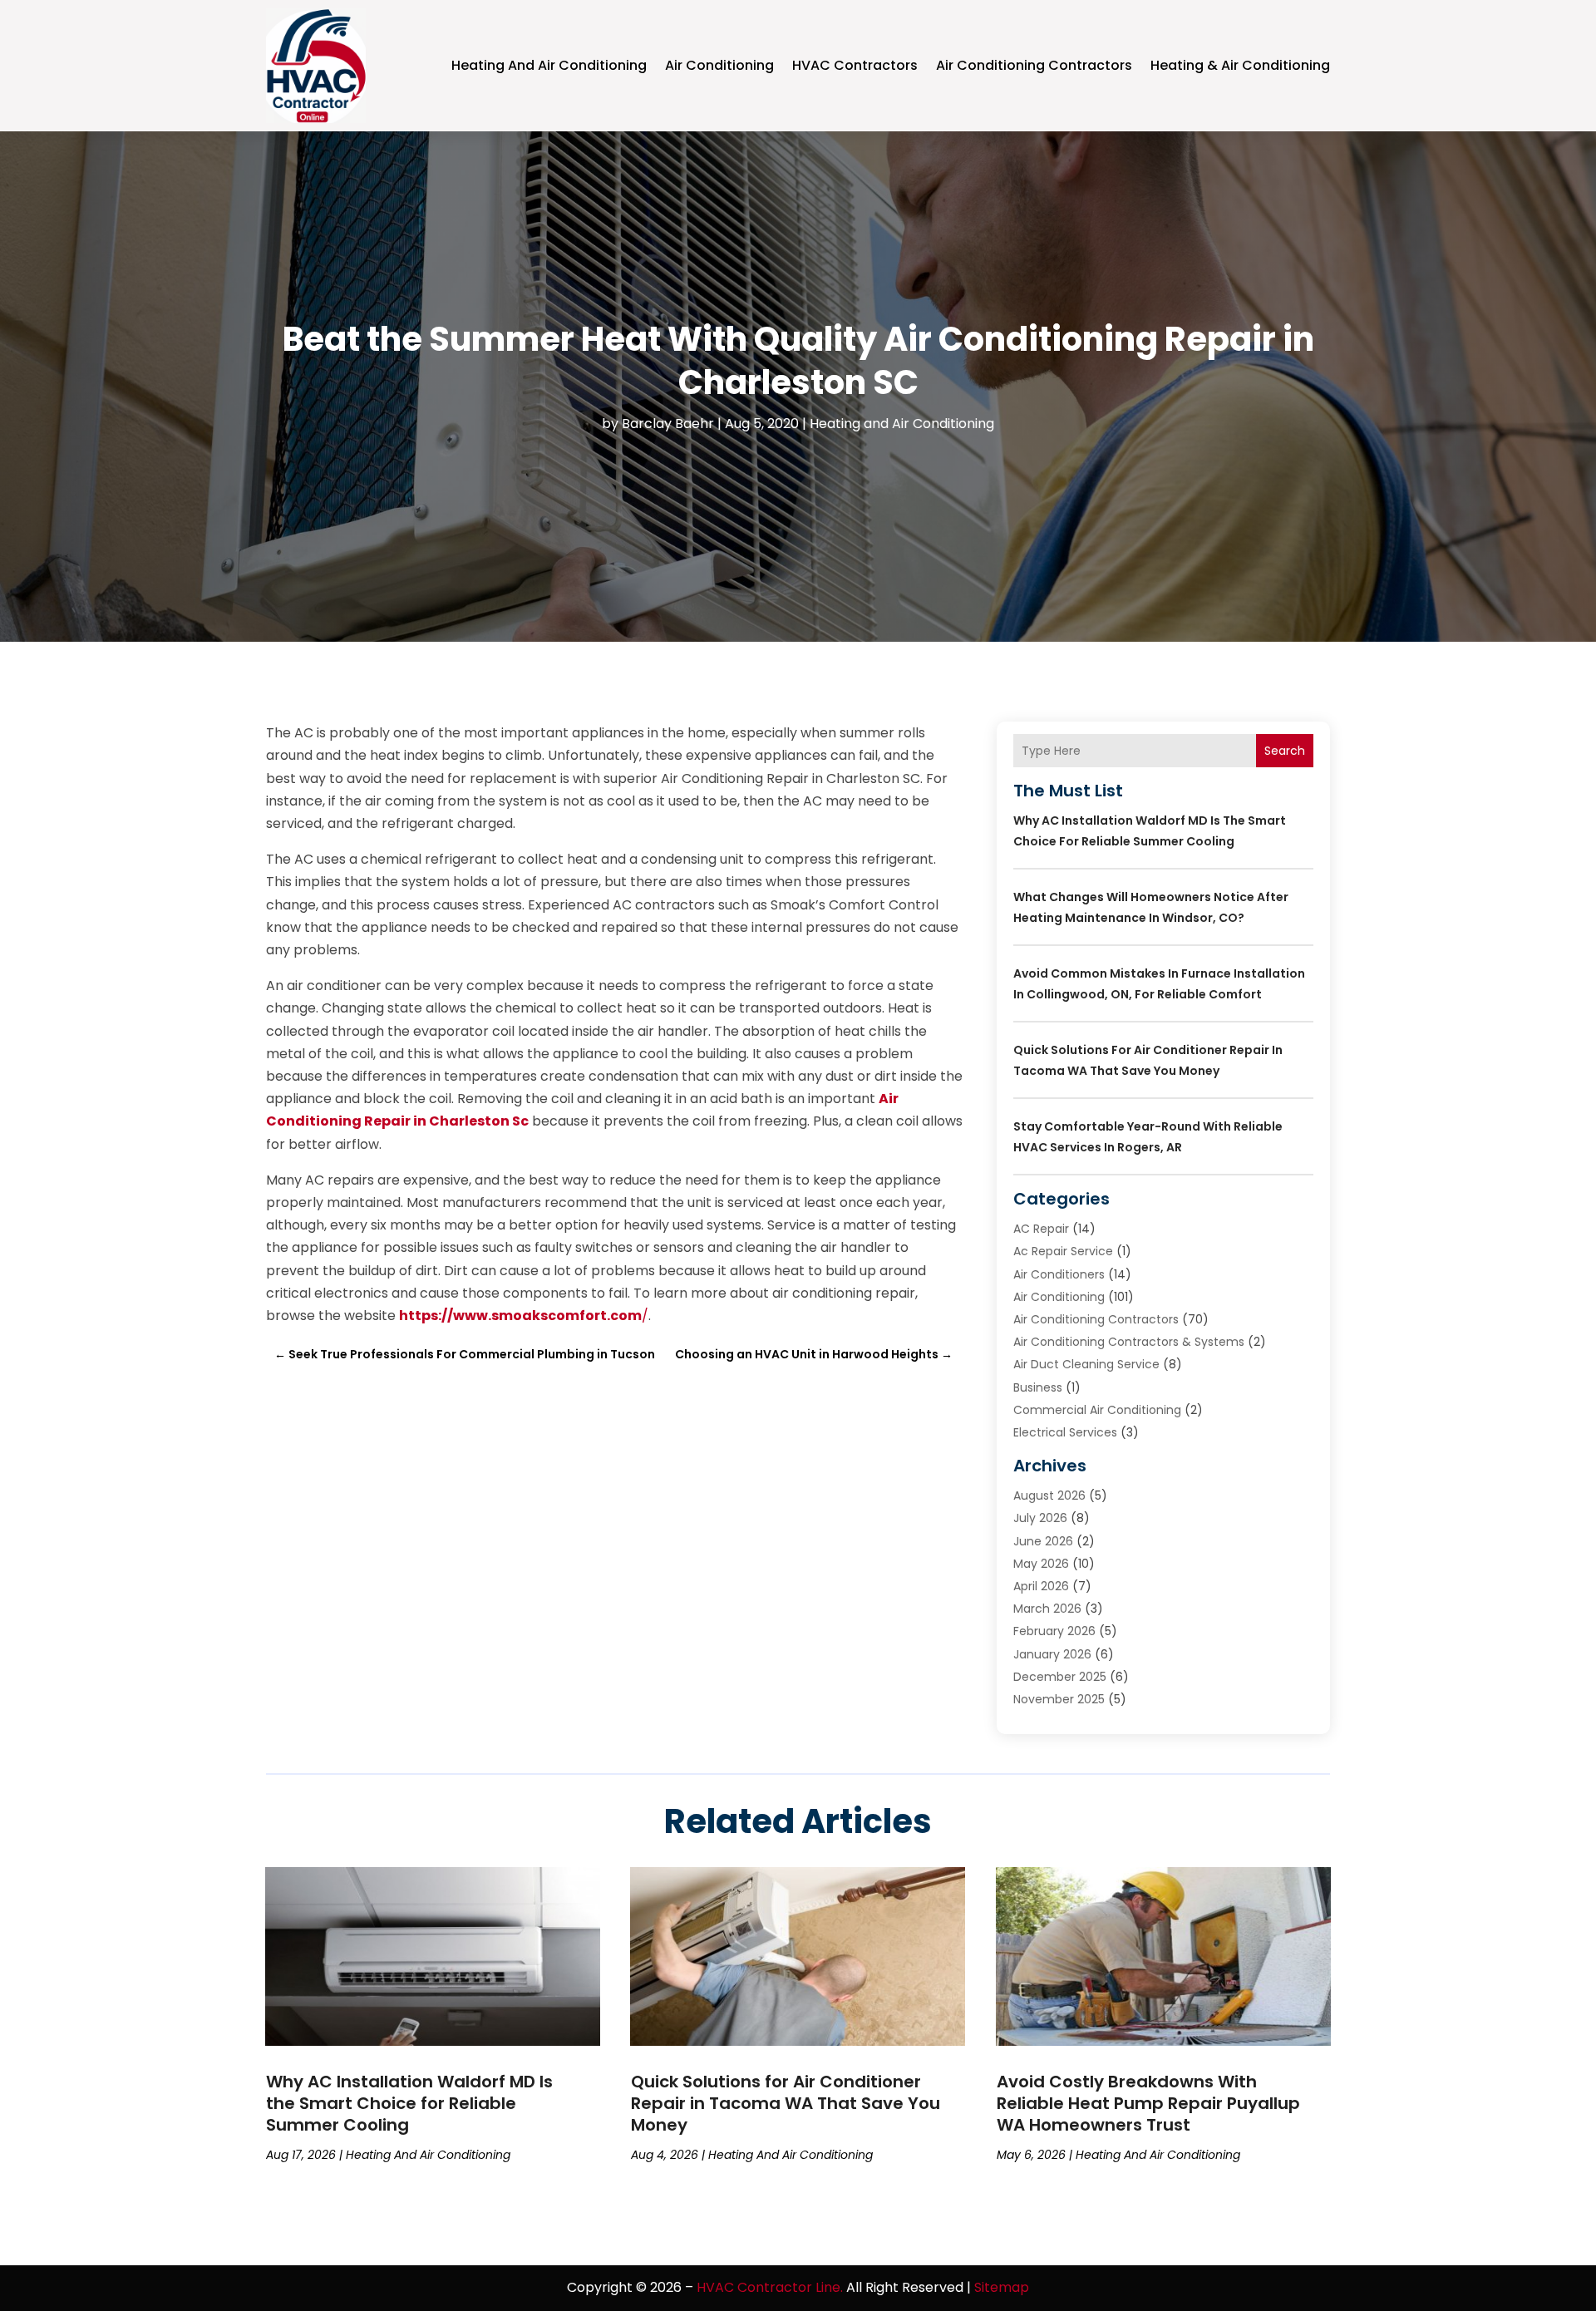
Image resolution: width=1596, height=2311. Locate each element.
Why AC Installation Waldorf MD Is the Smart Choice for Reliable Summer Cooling (409, 2103)
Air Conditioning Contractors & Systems (1129, 1342)
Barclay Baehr (668, 424)
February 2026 (1054, 1631)
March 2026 (1047, 1609)
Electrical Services (1065, 1432)
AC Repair (1041, 1229)
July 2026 (1040, 1518)
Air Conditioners (1059, 1274)
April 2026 (1041, 1586)
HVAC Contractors (855, 65)
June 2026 (1043, 1541)
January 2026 (1052, 1654)
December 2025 (1060, 1677)
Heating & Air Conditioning (1240, 65)
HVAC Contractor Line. (770, 2287)
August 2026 (1049, 1495)
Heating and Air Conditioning (549, 65)
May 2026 (1041, 1564)
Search (1285, 751)
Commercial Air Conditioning (1097, 1410)
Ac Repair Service (1063, 1251)
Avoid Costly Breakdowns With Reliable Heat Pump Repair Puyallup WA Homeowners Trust (1148, 2103)
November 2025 (1059, 1699)
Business (1038, 1387)
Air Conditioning (719, 65)
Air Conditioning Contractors (1034, 65)
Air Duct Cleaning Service (1086, 1364)
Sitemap (1002, 2287)
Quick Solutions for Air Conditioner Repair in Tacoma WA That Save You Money (786, 2103)
